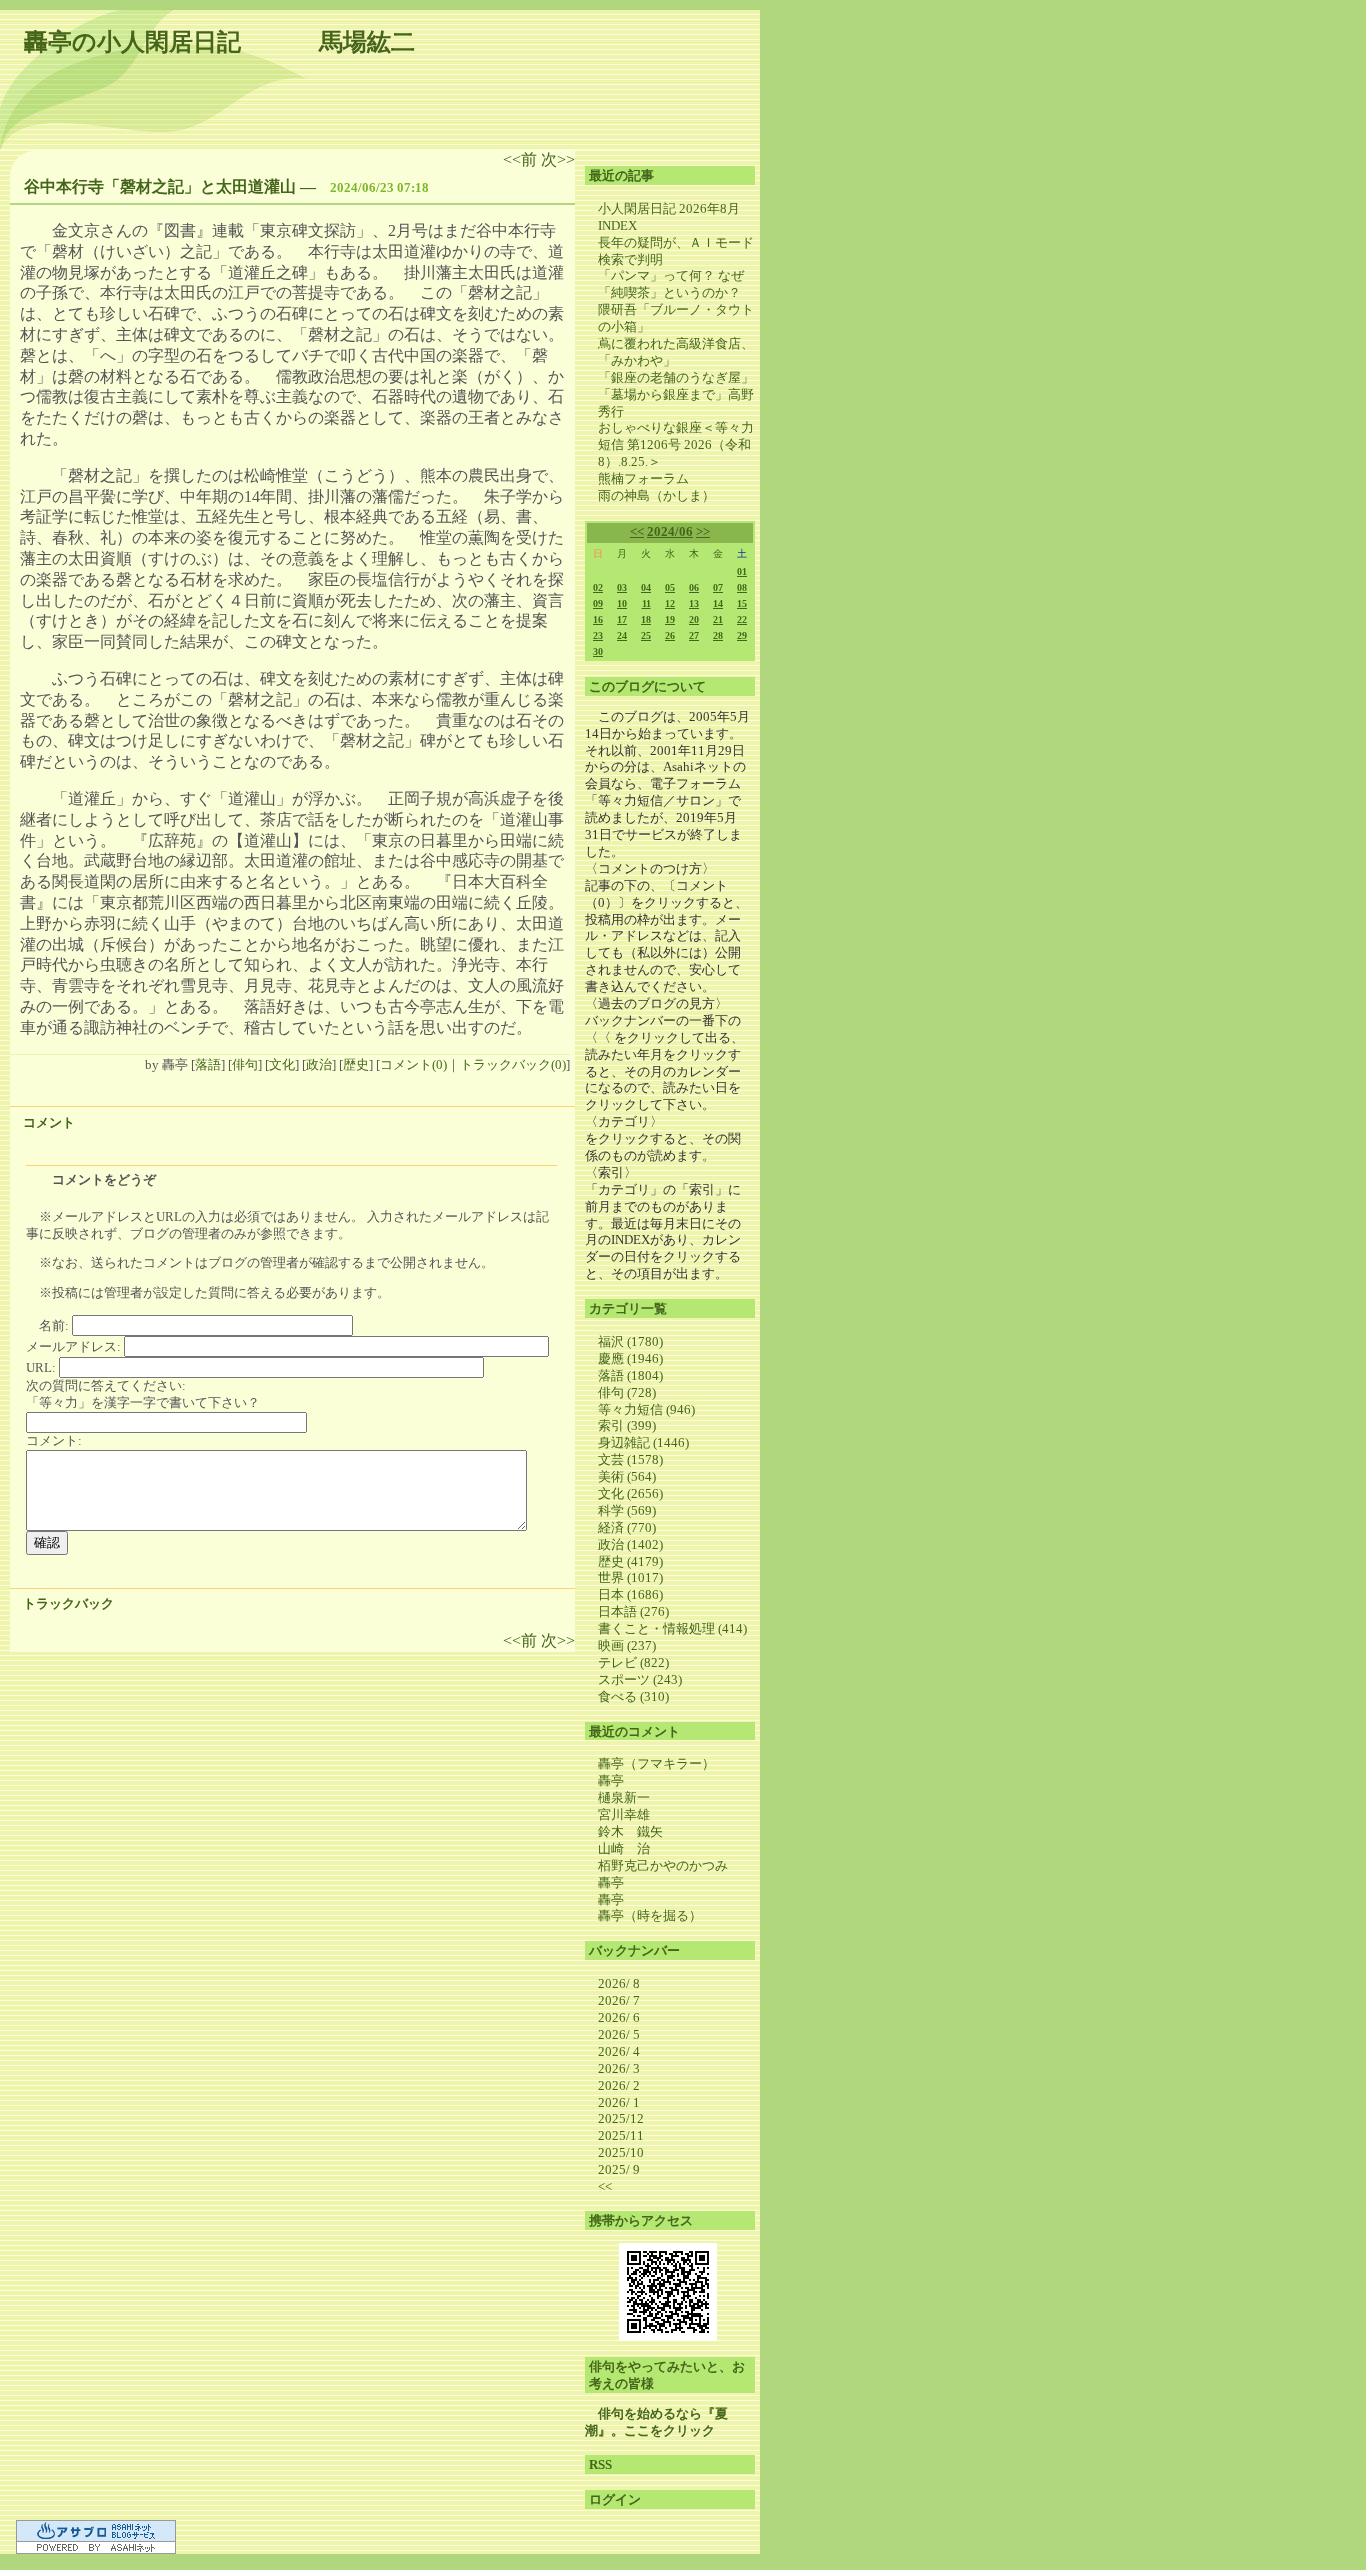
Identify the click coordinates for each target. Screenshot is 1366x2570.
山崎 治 (624, 1848)
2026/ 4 (619, 2051)
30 (598, 651)
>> (703, 531)
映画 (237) (627, 1645)
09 (598, 603)
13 (694, 603)
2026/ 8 (619, 1983)
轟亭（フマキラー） (656, 1763)
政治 (319, 1064)
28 (718, 635)
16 (598, 619)
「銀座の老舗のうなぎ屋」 (676, 377)
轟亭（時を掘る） (650, 1915)
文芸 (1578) (630, 1459)
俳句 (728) (627, 1392)
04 (646, 587)
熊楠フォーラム (643, 478)
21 (718, 619)
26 (670, 635)
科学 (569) (627, 1510)
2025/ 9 (619, 2169)
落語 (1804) (630, 1375)
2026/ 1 (619, 2102)
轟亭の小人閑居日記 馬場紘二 (219, 42)
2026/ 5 (619, 2034)
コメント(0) (413, 1064)
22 (742, 619)
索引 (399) (627, 1425)
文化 (282, 1064)
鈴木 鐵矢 (630, 1831)
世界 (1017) (630, 1577)
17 (622, 619)
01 (742, 571)
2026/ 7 (619, 2000)
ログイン (615, 2499)
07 (718, 587)
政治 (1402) (630, 1544)
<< (637, 531)
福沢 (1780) (630, 1341)
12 (670, 603)
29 (742, 635)
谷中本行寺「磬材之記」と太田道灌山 (160, 186)
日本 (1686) (630, 1594)
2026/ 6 (619, 2017)
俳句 (245, 1064)
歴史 (356, 1064)
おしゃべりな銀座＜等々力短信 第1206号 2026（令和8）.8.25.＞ (676, 444)
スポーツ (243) (640, 1679)
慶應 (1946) (630, 1358)
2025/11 (621, 2135)
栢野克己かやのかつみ (663, 1865)
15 (742, 603)
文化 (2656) (630, 1493)
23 (598, 635)
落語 (208, 1064)
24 (622, 635)
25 (646, 635)
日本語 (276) (633, 1611)
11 (646, 603)
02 (598, 587)
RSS (600, 2464)
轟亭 (611, 1780)
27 (694, 635)
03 (622, 587)
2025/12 (621, 2118)
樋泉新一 (624, 1797)
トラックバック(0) (513, 1064)
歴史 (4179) (630, 1561)
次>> (558, 159)
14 (718, 603)
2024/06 (670, 531)
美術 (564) (627, 1476)
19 (670, 619)
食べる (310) (633, 1696)
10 (622, 603)
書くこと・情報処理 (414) (672, 1628)
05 (670, 587)
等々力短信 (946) (646, 1409)
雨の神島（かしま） (656, 495)
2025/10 (621, 2152)
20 (694, 619)
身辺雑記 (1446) (643, 1442)
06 (694, 587)
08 (742, 587)
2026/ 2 (619, 2085)
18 (646, 619)
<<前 (522, 159)
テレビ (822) (633, 1662)
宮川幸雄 (624, 1814)
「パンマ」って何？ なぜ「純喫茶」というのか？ (671, 284)
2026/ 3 (619, 2068)
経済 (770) (627, 1527)
